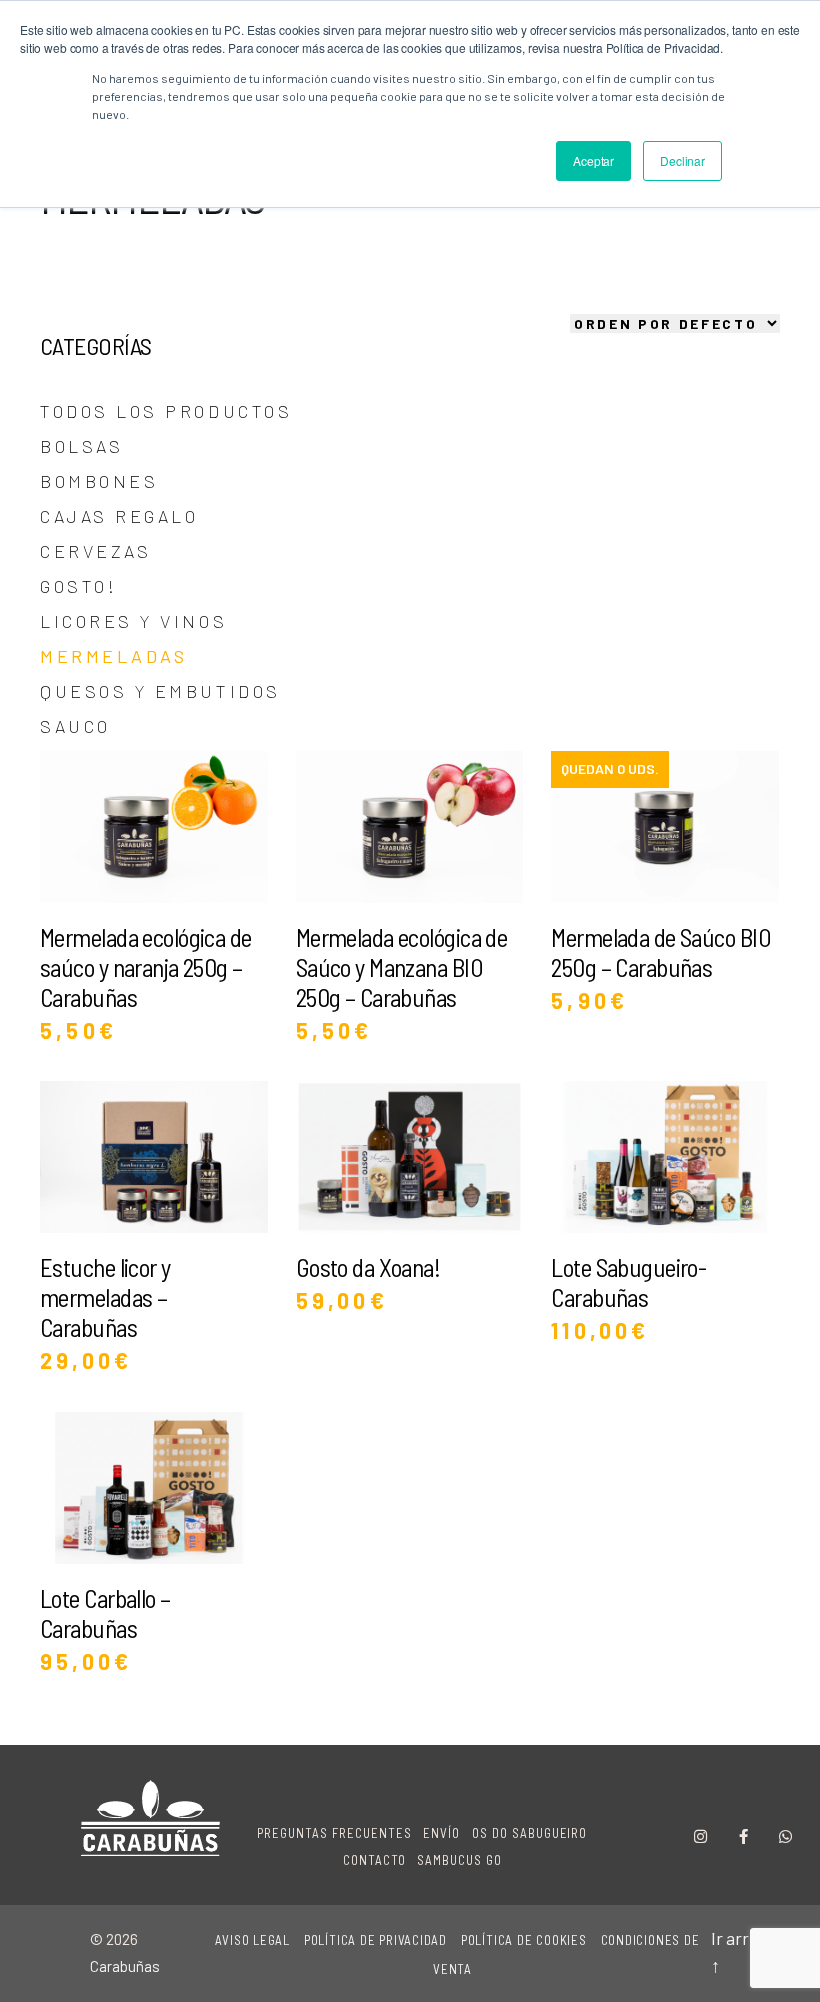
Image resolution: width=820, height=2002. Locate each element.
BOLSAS (81, 446)
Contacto (374, 1860)
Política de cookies (524, 1940)
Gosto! (78, 586)
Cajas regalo (119, 516)
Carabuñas (125, 1966)
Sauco (75, 726)
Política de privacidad (375, 1940)
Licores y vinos (133, 621)
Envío (441, 1833)
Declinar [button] (682, 160)
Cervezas (95, 551)
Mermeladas (113, 656)
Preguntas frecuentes (334, 1833)
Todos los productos (166, 411)
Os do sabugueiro (529, 1833)
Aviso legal (252, 1940)
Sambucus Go (459, 1860)
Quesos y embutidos (160, 691)
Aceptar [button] (593, 160)
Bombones (99, 481)
